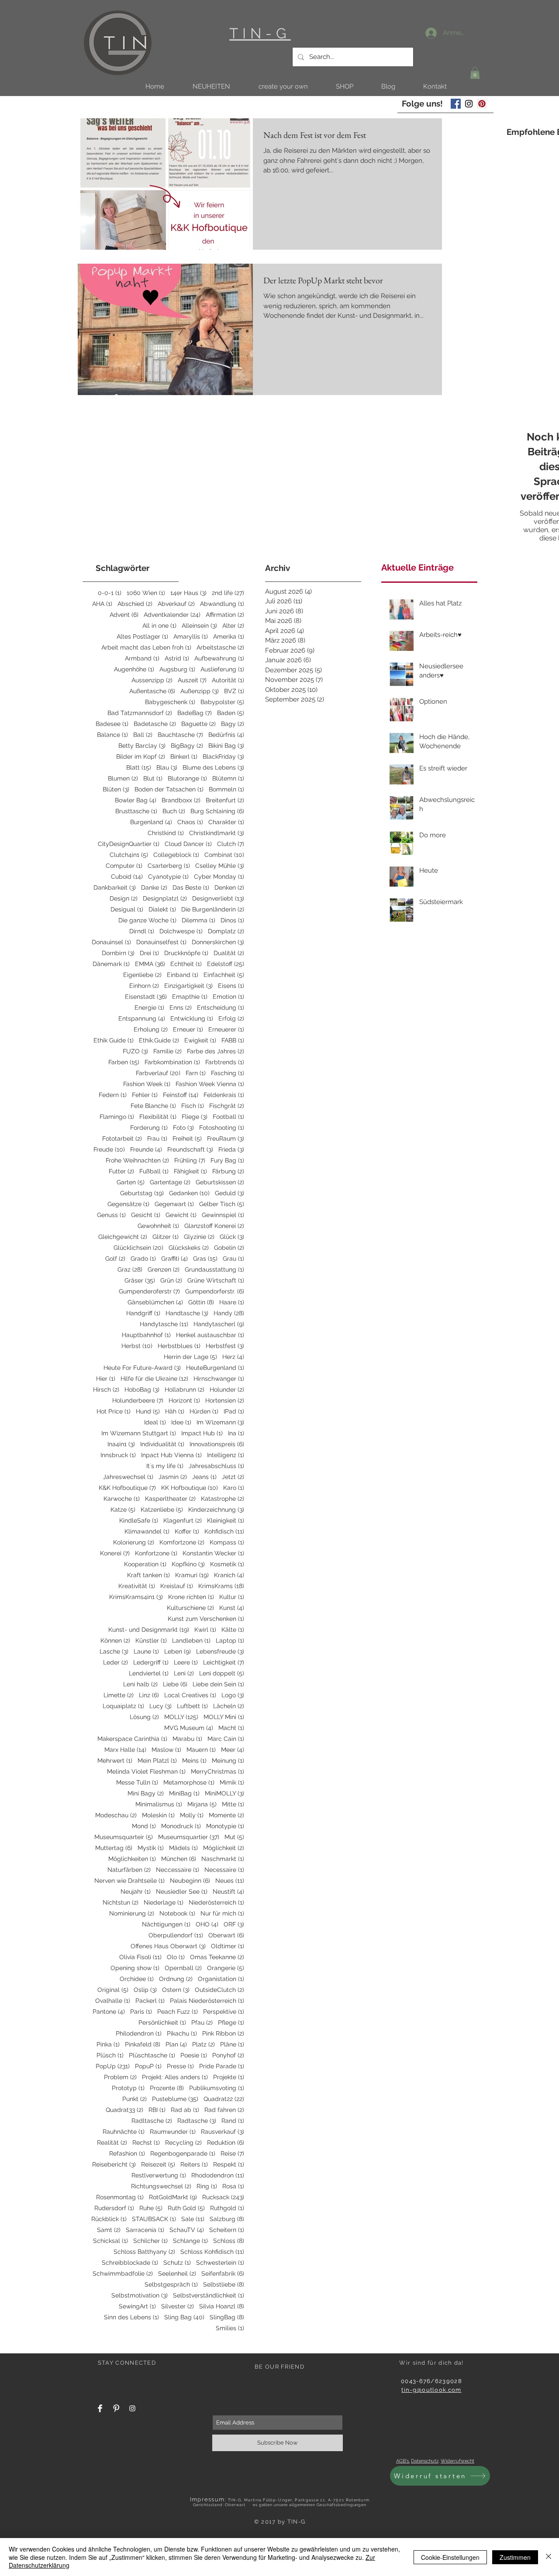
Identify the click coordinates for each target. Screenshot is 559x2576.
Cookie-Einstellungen (450, 2557)
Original (113, 1990)
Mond (144, 1826)
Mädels (183, 1848)
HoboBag (142, 1389)
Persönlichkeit (162, 2022)
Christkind (166, 833)
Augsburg (177, 669)
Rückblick (109, 2219)
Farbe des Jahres (216, 1051)
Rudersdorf (114, 2208)
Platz (204, 2044)
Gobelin (229, 1248)
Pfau (202, 2022)
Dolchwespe (181, 931)
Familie (167, 1051)
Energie (149, 1008)
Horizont (184, 1400)
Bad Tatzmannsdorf (140, 713)
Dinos (232, 920)
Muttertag (114, 1848)
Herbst (137, 1346)
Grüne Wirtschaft (216, 1280)
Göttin (201, 1302)
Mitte (233, 1804)
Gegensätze (128, 1204)
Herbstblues (179, 1346)
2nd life (228, 593)
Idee (181, 1422)
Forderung (149, 1128)
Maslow (166, 1750)
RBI (157, 2110)
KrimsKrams (221, 1586)
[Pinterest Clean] (116, 2408)
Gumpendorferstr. (215, 1291)
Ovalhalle (113, 2001)
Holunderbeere (138, 1400)
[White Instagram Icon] (132, 2408)
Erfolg (231, 1018)
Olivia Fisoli (140, 1957)
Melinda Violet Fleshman (146, 1771)
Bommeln (226, 789)
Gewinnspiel (223, 1215)
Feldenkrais (224, 1095)
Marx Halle (125, 1750)
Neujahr (136, 1892)
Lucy (160, 1706)
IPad (234, 1411)
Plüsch (110, 2055)
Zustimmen (515, 2557)
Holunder (227, 1389)
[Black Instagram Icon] (469, 104)
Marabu (187, 1739)
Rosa (233, 2186)
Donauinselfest (161, 942)
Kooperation (145, 1564)
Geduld (229, 1193)
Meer (233, 1750)
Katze (123, 1510)
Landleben (191, 1641)
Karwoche (122, 1499)
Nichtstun (121, 1902)
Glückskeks (189, 1248)
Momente (226, 1815)
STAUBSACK (154, 2219)
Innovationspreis (217, 1444)
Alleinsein (199, 626)
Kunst (232, 1608)
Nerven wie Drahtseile (129, 1881)
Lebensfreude (220, 1651)
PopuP (148, 2066)
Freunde (146, 1149)
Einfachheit (224, 975)
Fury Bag (227, 1160)
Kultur (232, 1597)
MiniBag (184, 1793)
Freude (109, 1149)
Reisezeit (158, 2164)
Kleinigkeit (226, 1520)
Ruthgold (227, 2208)
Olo (176, 1957)
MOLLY (181, 1717)
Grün (171, 1280)
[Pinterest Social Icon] (482, 104)
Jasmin (173, 1477)
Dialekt (162, 909)
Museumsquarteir (124, 1837)
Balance (112, 735)
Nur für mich (222, 1913)
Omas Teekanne (217, 1957)
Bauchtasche (180, 735)
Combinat (224, 855)
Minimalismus (159, 1804)
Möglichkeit (224, 1848)
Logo (233, 1695)
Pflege (231, 2022)
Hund (148, 1411)
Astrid (177, 658)
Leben (178, 1651)
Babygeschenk (170, 702)
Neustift (228, 1892)
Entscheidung (221, 1008)
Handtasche (187, 1313)
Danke (154, 887)
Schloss (229, 2241)
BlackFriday (223, 757)
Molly (192, 1815)
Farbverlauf (158, 1073)
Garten (131, 1182)
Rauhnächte (124, 2132)
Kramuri (192, 1575)
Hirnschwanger (219, 1379)
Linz (149, 1695)
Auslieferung (222, 669)
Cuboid (127, 877)
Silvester (178, 2306)
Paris (141, 2012)
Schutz (177, 2263)
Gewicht (181, 1215)
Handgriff (143, 1313)
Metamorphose (189, 1782)
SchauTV (187, 2230)
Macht (231, 1728)
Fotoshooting (222, 1128)
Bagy (233, 724)
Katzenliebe (162, 1510)
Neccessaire (178, 1870)
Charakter (226, 822)
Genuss (111, 1215)
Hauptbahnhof (146, 1335)
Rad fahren (224, 2110)
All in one (159, 626)
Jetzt (233, 1477)
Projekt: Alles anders (175, 2077)
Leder (116, 1662)
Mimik (232, 1782)
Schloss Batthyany (144, 2252)
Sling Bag (184, 2317)
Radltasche (152, 2121)
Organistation (221, 1979)
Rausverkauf (223, 2132)
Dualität (229, 953)
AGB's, (403, 2461)
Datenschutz (425, 2461)
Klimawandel (147, 1531)
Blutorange (187, 778)
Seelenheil (177, 2273)
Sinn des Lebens (131, 2317)
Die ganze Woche (147, 920)
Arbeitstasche (220, 647)
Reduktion (226, 2143)
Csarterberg (169, 866)
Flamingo (117, 1117)
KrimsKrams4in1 (136, 1597)
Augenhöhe (134, 669)
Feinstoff (181, 1095)
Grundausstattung (214, 1269)
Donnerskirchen (218, 942)
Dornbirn (118, 953)
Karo (234, 1488)
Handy (229, 1313)
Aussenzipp (152, 680)
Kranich (229, 1575)
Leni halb (140, 1684)
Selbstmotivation (140, 2295)
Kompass (227, 1542)
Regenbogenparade (183, 2153)
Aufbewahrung (219, 658)
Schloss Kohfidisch (212, 2252)
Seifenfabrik (223, 2273)
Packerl (150, 2001)
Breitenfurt (225, 800)
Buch (174, 811)
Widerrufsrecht (457, 2461)
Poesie (194, 2055)
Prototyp (128, 2088)
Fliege (195, 1117)
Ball (143, 735)
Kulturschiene (190, 1608)
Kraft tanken (148, 1575)
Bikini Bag (226, 746)
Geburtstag (142, 1193)
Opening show (135, 1968)
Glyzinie (199, 1237)
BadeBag (195, 713)
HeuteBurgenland (215, 1368)
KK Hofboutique (190, 1488)
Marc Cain (226, 1739)
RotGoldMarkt (173, 2197)
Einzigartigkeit (188, 986)
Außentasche (152, 691)
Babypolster (222, 702)
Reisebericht (114, 2164)
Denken (229, 887)
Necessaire (224, 1870)
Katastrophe (223, 1499)
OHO (207, 1924)
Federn (113, 1095)
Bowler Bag (136, 800)
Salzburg (227, 2219)
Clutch (231, 844)
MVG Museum (189, 1728)
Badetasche (155, 724)
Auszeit (192, 680)
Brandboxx (181, 800)
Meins (194, 1761)
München (179, 1859)
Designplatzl (165, 898)
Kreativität (137, 1586)
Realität (112, 2143)
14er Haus (188, 593)
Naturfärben (129, 1870)
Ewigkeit (200, 1040)
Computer (124, 866)
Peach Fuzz (178, 2012)
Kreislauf (177, 1586)
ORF (234, 1924)
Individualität (162, 1444)
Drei (149, 953)
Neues (230, 1881)
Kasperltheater (170, 1499)
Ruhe (151, 2208)
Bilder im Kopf (141, 757)
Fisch (193, 1106)
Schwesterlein (220, 2263)
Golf (115, 1259)
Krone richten (191, 1597)
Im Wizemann (220, 1422)
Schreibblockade (130, 2263)
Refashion (127, 2153)
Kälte (233, 1630)
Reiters (194, 2164)
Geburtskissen (220, 1182)
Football (228, 1117)
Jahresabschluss (216, 1466)
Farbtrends (225, 1062)
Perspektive (224, 2012)
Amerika (229, 636)
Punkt (135, 2099)
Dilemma (198, 920)
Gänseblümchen (155, 1302)
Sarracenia (145, 2230)
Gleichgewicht (123, 1237)
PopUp (113, 2066)
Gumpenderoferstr (149, 1291)
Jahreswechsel (128, 1477)
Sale (193, 2219)
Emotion (228, 997)
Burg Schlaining (217, 811)
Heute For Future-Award (142, 1368)
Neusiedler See (182, 1892)
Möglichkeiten (132, 1859)
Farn (196, 1073)
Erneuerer (226, 1029)
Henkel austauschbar (210, 1335)
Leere (186, 1662)
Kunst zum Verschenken (206, 1619)
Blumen (123, 778)
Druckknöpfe (186, 953)
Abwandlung (222, 604)
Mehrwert (115, 1761)
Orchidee (137, 1979)
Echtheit (186, 964)
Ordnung (176, 1979)
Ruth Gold (186, 2208)
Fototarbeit (122, 1138)
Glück (232, 1237)
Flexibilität (158, 1117)
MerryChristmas (217, 1771)
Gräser (140, 1280)
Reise (232, 2153)
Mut (234, 1837)
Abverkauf (176, 604)
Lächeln (229, 1706)
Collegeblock (176, 855)
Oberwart (226, 1935)
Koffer (187, 1531)
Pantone (109, 2012)
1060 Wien (146, 593)
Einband (183, 975)
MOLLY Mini (224, 1717)
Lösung (144, 1717)
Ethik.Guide (159, 1040)
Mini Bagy (146, 1793)
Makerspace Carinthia (132, 1739)
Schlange (190, 2241)
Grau (233, 1259)
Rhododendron (218, 2175)
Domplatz (226, 931)
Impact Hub (202, 1433)
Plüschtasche (152, 2055)
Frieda (231, 1149)
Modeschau (116, 1815)
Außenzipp (200, 691)
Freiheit (187, 1138)
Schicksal (110, 2241)
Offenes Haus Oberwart (168, 1946)
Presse (180, 2066)
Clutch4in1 (129, 855)
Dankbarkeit (115, 887)
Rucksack (223, 2197)
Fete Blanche (153, 1106)
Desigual (127, 909)
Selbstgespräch (171, 2284)
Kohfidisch (224, 1531)
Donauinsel (111, 942)
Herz (233, 1357)
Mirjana (202, 1804)
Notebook (177, 1913)
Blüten (116, 789)
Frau (157, 1138)
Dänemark (111, 964)
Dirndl (142, 931)
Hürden (204, 1411)
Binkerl (184, 757)
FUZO (135, 1051)
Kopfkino (188, 1564)
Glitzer (166, 1237)
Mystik (151, 1848)
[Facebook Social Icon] (456, 104)
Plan (176, 2044)
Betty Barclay (142, 746)
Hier (106, 1379)
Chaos (190, 822)
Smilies (230, 2328)
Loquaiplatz (123, 1706)
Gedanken (189, 1193)
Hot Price (114, 1411)
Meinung (228, 1761)
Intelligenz (226, 1455)
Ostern (176, 1990)
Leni (184, 1673)
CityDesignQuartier (129, 844)
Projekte (229, 2077)
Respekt (229, 2164)
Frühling (190, 1160)
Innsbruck (118, 1455)
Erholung (151, 1029)
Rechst (146, 2143)
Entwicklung (192, 1018)
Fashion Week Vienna (210, 1084)
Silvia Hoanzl (222, 2306)
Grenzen (164, 1269)
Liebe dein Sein (218, 1684)
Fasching (228, 1073)
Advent (124, 615)
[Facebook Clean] (100, 2408)
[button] (211, 87)
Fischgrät (227, 1106)
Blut (153, 778)
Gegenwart (174, 1204)
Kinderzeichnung (216, 1510)
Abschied (135, 604)
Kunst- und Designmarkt (149, 1630)
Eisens (231, 986)
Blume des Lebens (213, 767)
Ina (236, 1433)
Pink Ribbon (223, 2033)
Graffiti (174, 1259)
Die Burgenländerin (213, 909)
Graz (130, 1269)
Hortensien (225, 1400)
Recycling (183, 2143)
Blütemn (228, 778)
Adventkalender (172, 615)
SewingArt (137, 2306)
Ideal (155, 1422)
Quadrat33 (124, 2110)
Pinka (108, 2044)
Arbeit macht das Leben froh (146, 647)
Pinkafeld (143, 2044)
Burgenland (151, 822)
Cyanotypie (168, 877)
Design (124, 898)
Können (115, 1641)
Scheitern (227, 2230)
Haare (232, 1302)
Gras (205, 1259)
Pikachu (182, 2033)
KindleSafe (139, 1520)
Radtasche (197, 2121)
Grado (143, 1259)
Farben (124, 1062)
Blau (167, 767)
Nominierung (132, 1913)
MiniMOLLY (224, 1793)
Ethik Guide (114, 1040)
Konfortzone (156, 1553)
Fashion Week (147, 1084)
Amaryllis (191, 636)
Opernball (183, 1968)
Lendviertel (149, 1673)
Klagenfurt (183, 1520)
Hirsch (106, 1389)
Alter (233, 626)
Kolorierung (134, 1542)
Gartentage (170, 1182)
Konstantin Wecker (213, 1553)
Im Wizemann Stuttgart (139, 1433)
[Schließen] (549, 2557)
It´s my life (165, 1466)
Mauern (201, 1750)
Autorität (228, 680)
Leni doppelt (222, 1673)
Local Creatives (190, 1695)
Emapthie (190, 997)
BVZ (234, 691)
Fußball (154, 1171)
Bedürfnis (226, 735)
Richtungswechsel (161, 2186)
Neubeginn (190, 1881)
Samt (109, 2230)
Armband (142, 658)
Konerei (115, 1553)
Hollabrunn (185, 1389)
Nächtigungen (166, 1924)
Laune (146, 1651)
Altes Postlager (142, 636)
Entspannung (142, 1018)
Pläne (232, 2044)
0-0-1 (110, 593)
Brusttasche (136, 811)
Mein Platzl (157, 1761)
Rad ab (185, 2110)
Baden (231, 713)
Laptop (230, 1641)
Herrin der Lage (190, 1357)
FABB (233, 1040)
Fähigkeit (190, 1171)
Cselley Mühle (220, 866)
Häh (175, 1411)
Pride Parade (222, 2066)
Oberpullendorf (176, 1935)
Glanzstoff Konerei (214, 1226)
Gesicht (146, 1215)
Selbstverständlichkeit (209, 2295)
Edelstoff (226, 964)
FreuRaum (226, 1138)
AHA (102, 604)
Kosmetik (227, 1564)
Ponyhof (228, 2055)
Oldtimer (228, 1946)
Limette (119, 1695)
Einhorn (144, 986)
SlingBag (227, 2317)
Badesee (112, 724)
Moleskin (158, 1815)
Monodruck (181, 1826)
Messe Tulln (137, 1782)
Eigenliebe (142, 975)
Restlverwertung (159, 2175)
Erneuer (188, 1029)
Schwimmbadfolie (123, 2273)
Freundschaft (190, 1149)
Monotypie (225, 1826)
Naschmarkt (223, 1859)
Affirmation (225, 615)
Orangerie (226, 1968)
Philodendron (139, 2033)
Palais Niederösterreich (207, 2001)
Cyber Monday (219, 877)
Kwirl (205, 1630)
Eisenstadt (146, 997)
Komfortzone (182, 1542)
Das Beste (191, 887)
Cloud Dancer (188, 844)
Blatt (139, 767)
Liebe (175, 1684)
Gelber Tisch (222, 1204)
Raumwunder (173, 2132)
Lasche (114, 1651)
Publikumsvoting (217, 2088)
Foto (183, 1128)
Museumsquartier (189, 1837)
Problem (120, 2077)
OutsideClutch (219, 1990)
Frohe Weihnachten (137, 1160)
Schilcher (150, 2241)
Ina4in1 (121, 1444)
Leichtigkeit (224, 1662)
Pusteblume (175, 2099)
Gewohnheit (158, 1226)
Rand (233, 2121)
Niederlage (164, 1902)
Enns (181, 1008)
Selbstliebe (224, 2284)
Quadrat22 (224, 2099)
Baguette (198, 724)
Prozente (167, 2088)
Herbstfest (225, 1346)
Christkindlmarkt (217, 833)
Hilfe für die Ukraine (154, 1379)
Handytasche (164, 1324)
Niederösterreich (216, 1902)
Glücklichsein (138, 1248)
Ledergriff (151, 1662)
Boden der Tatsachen (169, 789)
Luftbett (192, 1706)
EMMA (150, 964)
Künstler (151, 1641)
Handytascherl (219, 1324)
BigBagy (187, 746)
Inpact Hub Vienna (171, 1455)
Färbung (228, 1171)
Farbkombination (172, 1062)
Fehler (145, 1095)
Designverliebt (218, 898)
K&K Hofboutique (127, 1488)
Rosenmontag (120, 2197)
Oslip (145, 1990)
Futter (121, 1171)
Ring (207, 2186)
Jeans (204, 1477)
